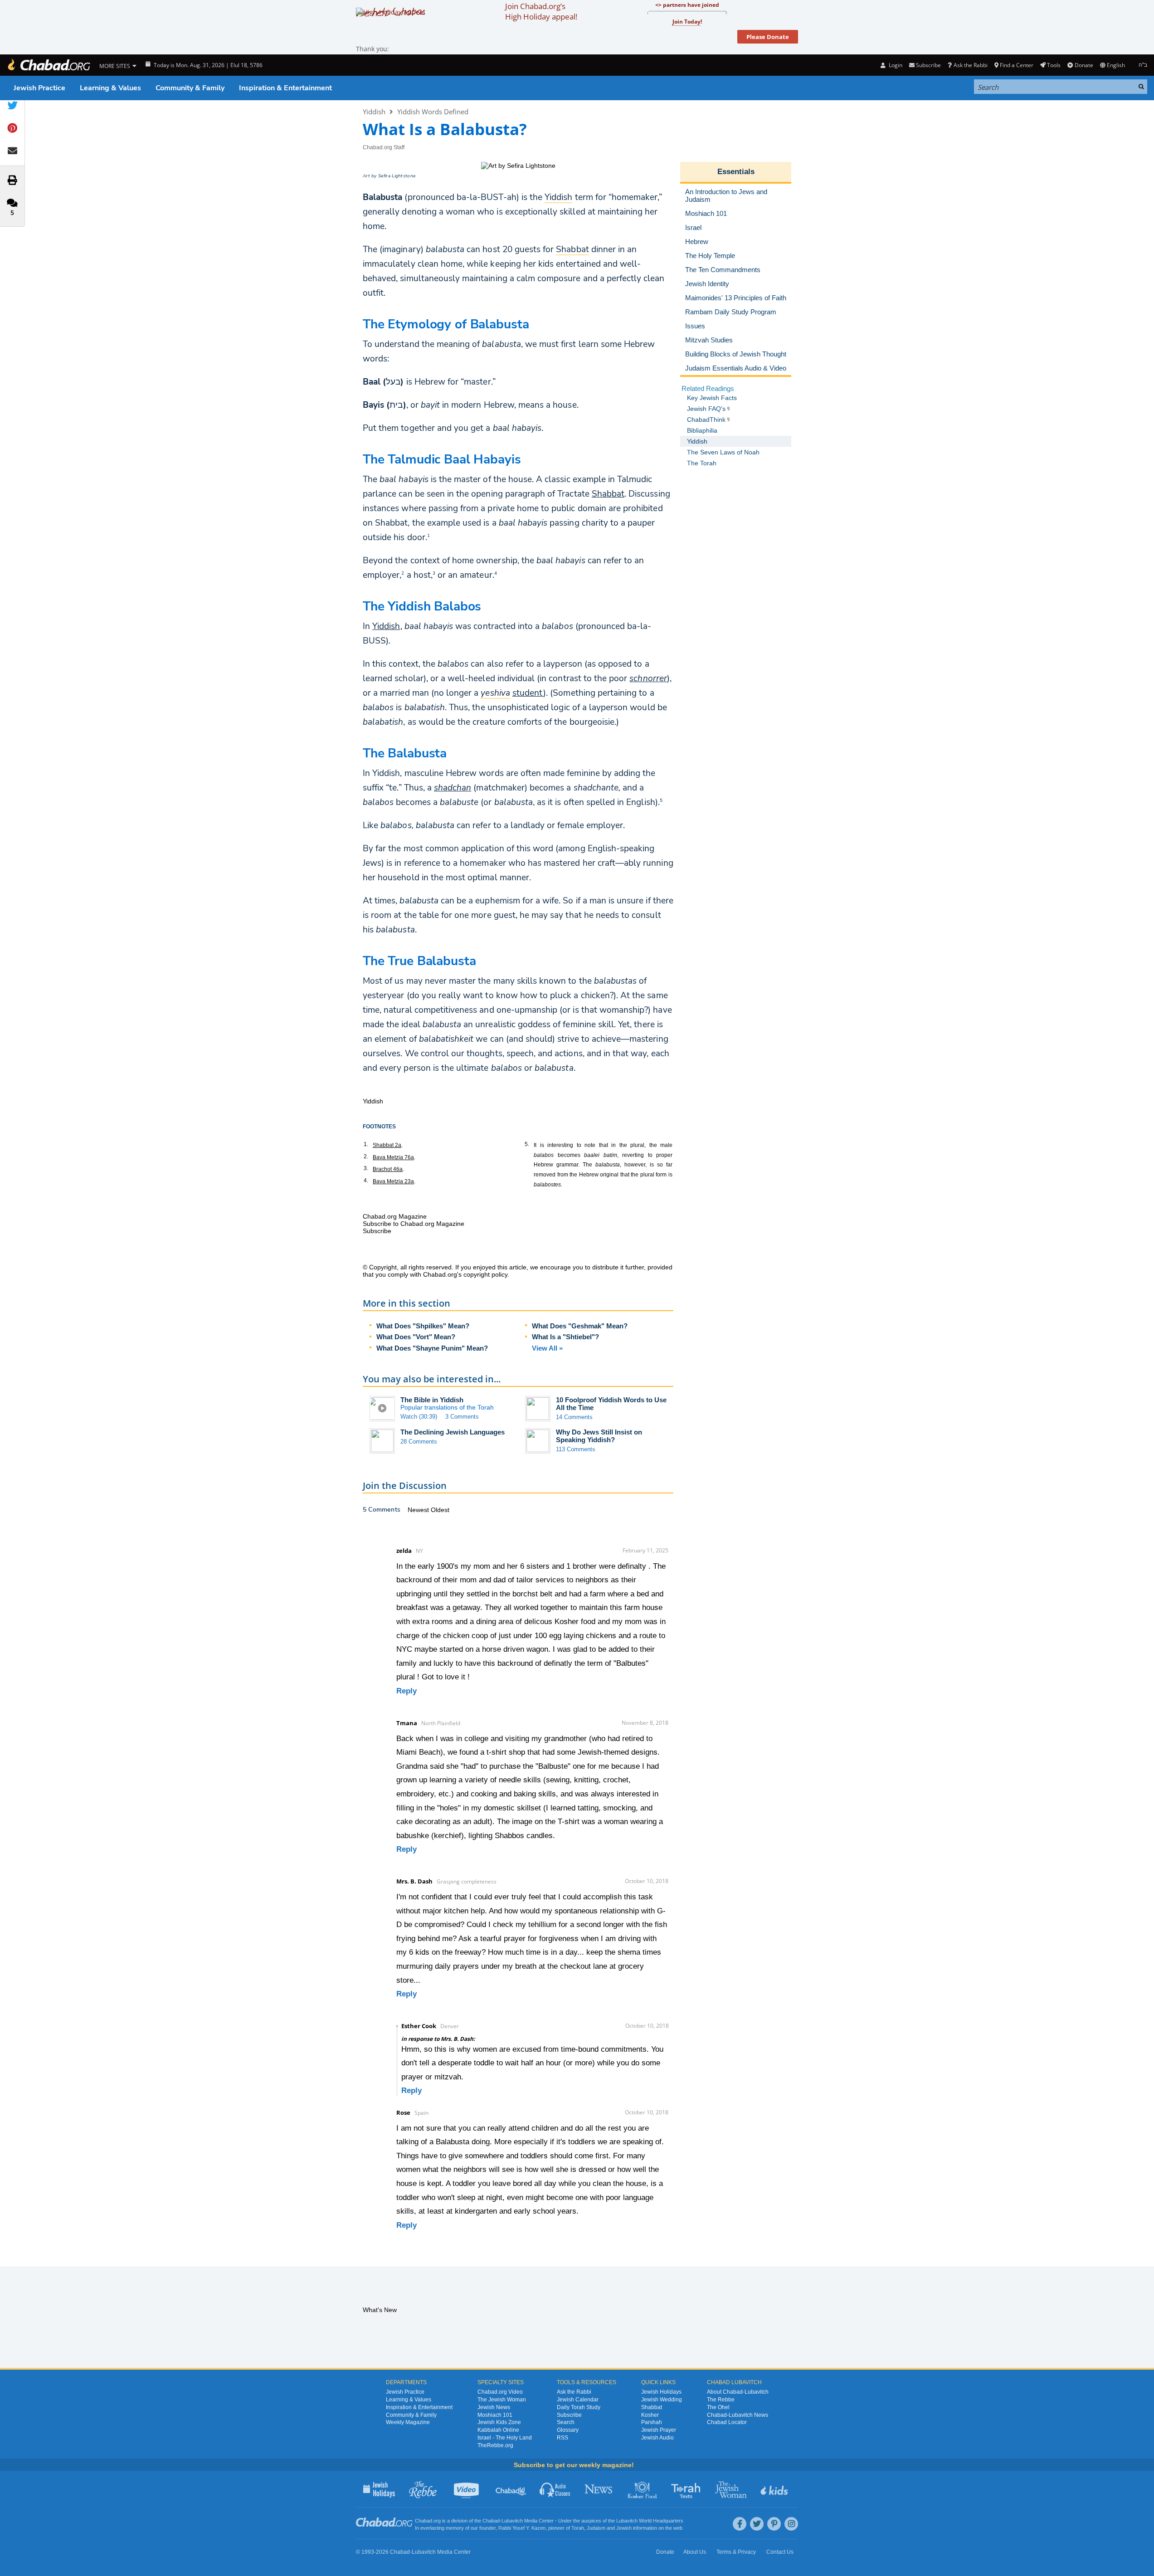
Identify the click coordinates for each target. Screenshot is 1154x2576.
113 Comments (576, 1449)
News (599, 2489)
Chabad (491, 2521)
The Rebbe (721, 2400)
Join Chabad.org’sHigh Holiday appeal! (541, 11)
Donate (1084, 65)
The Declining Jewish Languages (453, 1432)
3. (366, 1168)
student (528, 693)
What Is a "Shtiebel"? (565, 1337)
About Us (695, 2552)
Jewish (624, 2528)
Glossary (568, 2430)
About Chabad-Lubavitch (738, 2392)
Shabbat (608, 494)
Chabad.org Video (500, 2392)
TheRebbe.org (495, 2445)
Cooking (643, 2489)
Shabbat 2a (387, 1145)
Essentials (736, 172)
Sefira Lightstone (397, 176)
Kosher (650, 2415)
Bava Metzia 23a (393, 1181)
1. (366, 1144)
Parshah (652, 2422)
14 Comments (574, 1417)
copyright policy (485, 1274)
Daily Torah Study (579, 2407)
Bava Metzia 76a (393, 1157)
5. (527, 1144)
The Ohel (718, 2407)
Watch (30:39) (419, 1417)
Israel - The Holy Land (505, 2438)
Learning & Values (110, 88)
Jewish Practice (39, 88)
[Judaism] (49, 65)
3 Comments (462, 1417)
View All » (547, 1348)
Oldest (440, 1510)
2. (366, 1156)
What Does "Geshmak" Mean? (580, 1326)
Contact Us (780, 2552)
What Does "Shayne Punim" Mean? (432, 1348)
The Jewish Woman (502, 2400)
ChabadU (511, 2489)
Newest (419, 1510)
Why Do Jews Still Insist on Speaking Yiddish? (599, 1436)
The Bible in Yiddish (432, 1400)
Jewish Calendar (578, 2400)
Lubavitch (512, 2521)
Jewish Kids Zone (499, 2422)
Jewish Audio (657, 2438)
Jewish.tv (467, 2489)
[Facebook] (740, 2524)
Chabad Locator (727, 2422)
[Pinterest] (774, 2524)
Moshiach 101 (495, 2415)
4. (366, 1181)
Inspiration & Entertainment (285, 88)
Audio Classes (555, 2489)
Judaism (596, 2528)
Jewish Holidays (661, 2392)
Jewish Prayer (659, 2430)
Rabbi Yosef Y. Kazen (522, 2528)
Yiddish (374, 112)
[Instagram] (791, 2524)
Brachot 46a (388, 1169)
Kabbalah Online (498, 2430)
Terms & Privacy (736, 2552)
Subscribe (569, 2415)
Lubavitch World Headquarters (650, 2521)
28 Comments (419, 1442)
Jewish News (494, 2407)
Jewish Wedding (662, 2400)
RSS (562, 2438)
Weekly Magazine (408, 2422)
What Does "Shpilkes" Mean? (423, 1326)
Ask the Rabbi (970, 65)
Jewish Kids (775, 2489)
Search (566, 2422)
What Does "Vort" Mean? (416, 1337)
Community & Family (190, 88)
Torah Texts (687, 2489)
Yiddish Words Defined (433, 112)
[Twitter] (757, 2524)
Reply (407, 1691)
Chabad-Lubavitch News (738, 2415)
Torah (578, 2528)
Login (895, 65)
